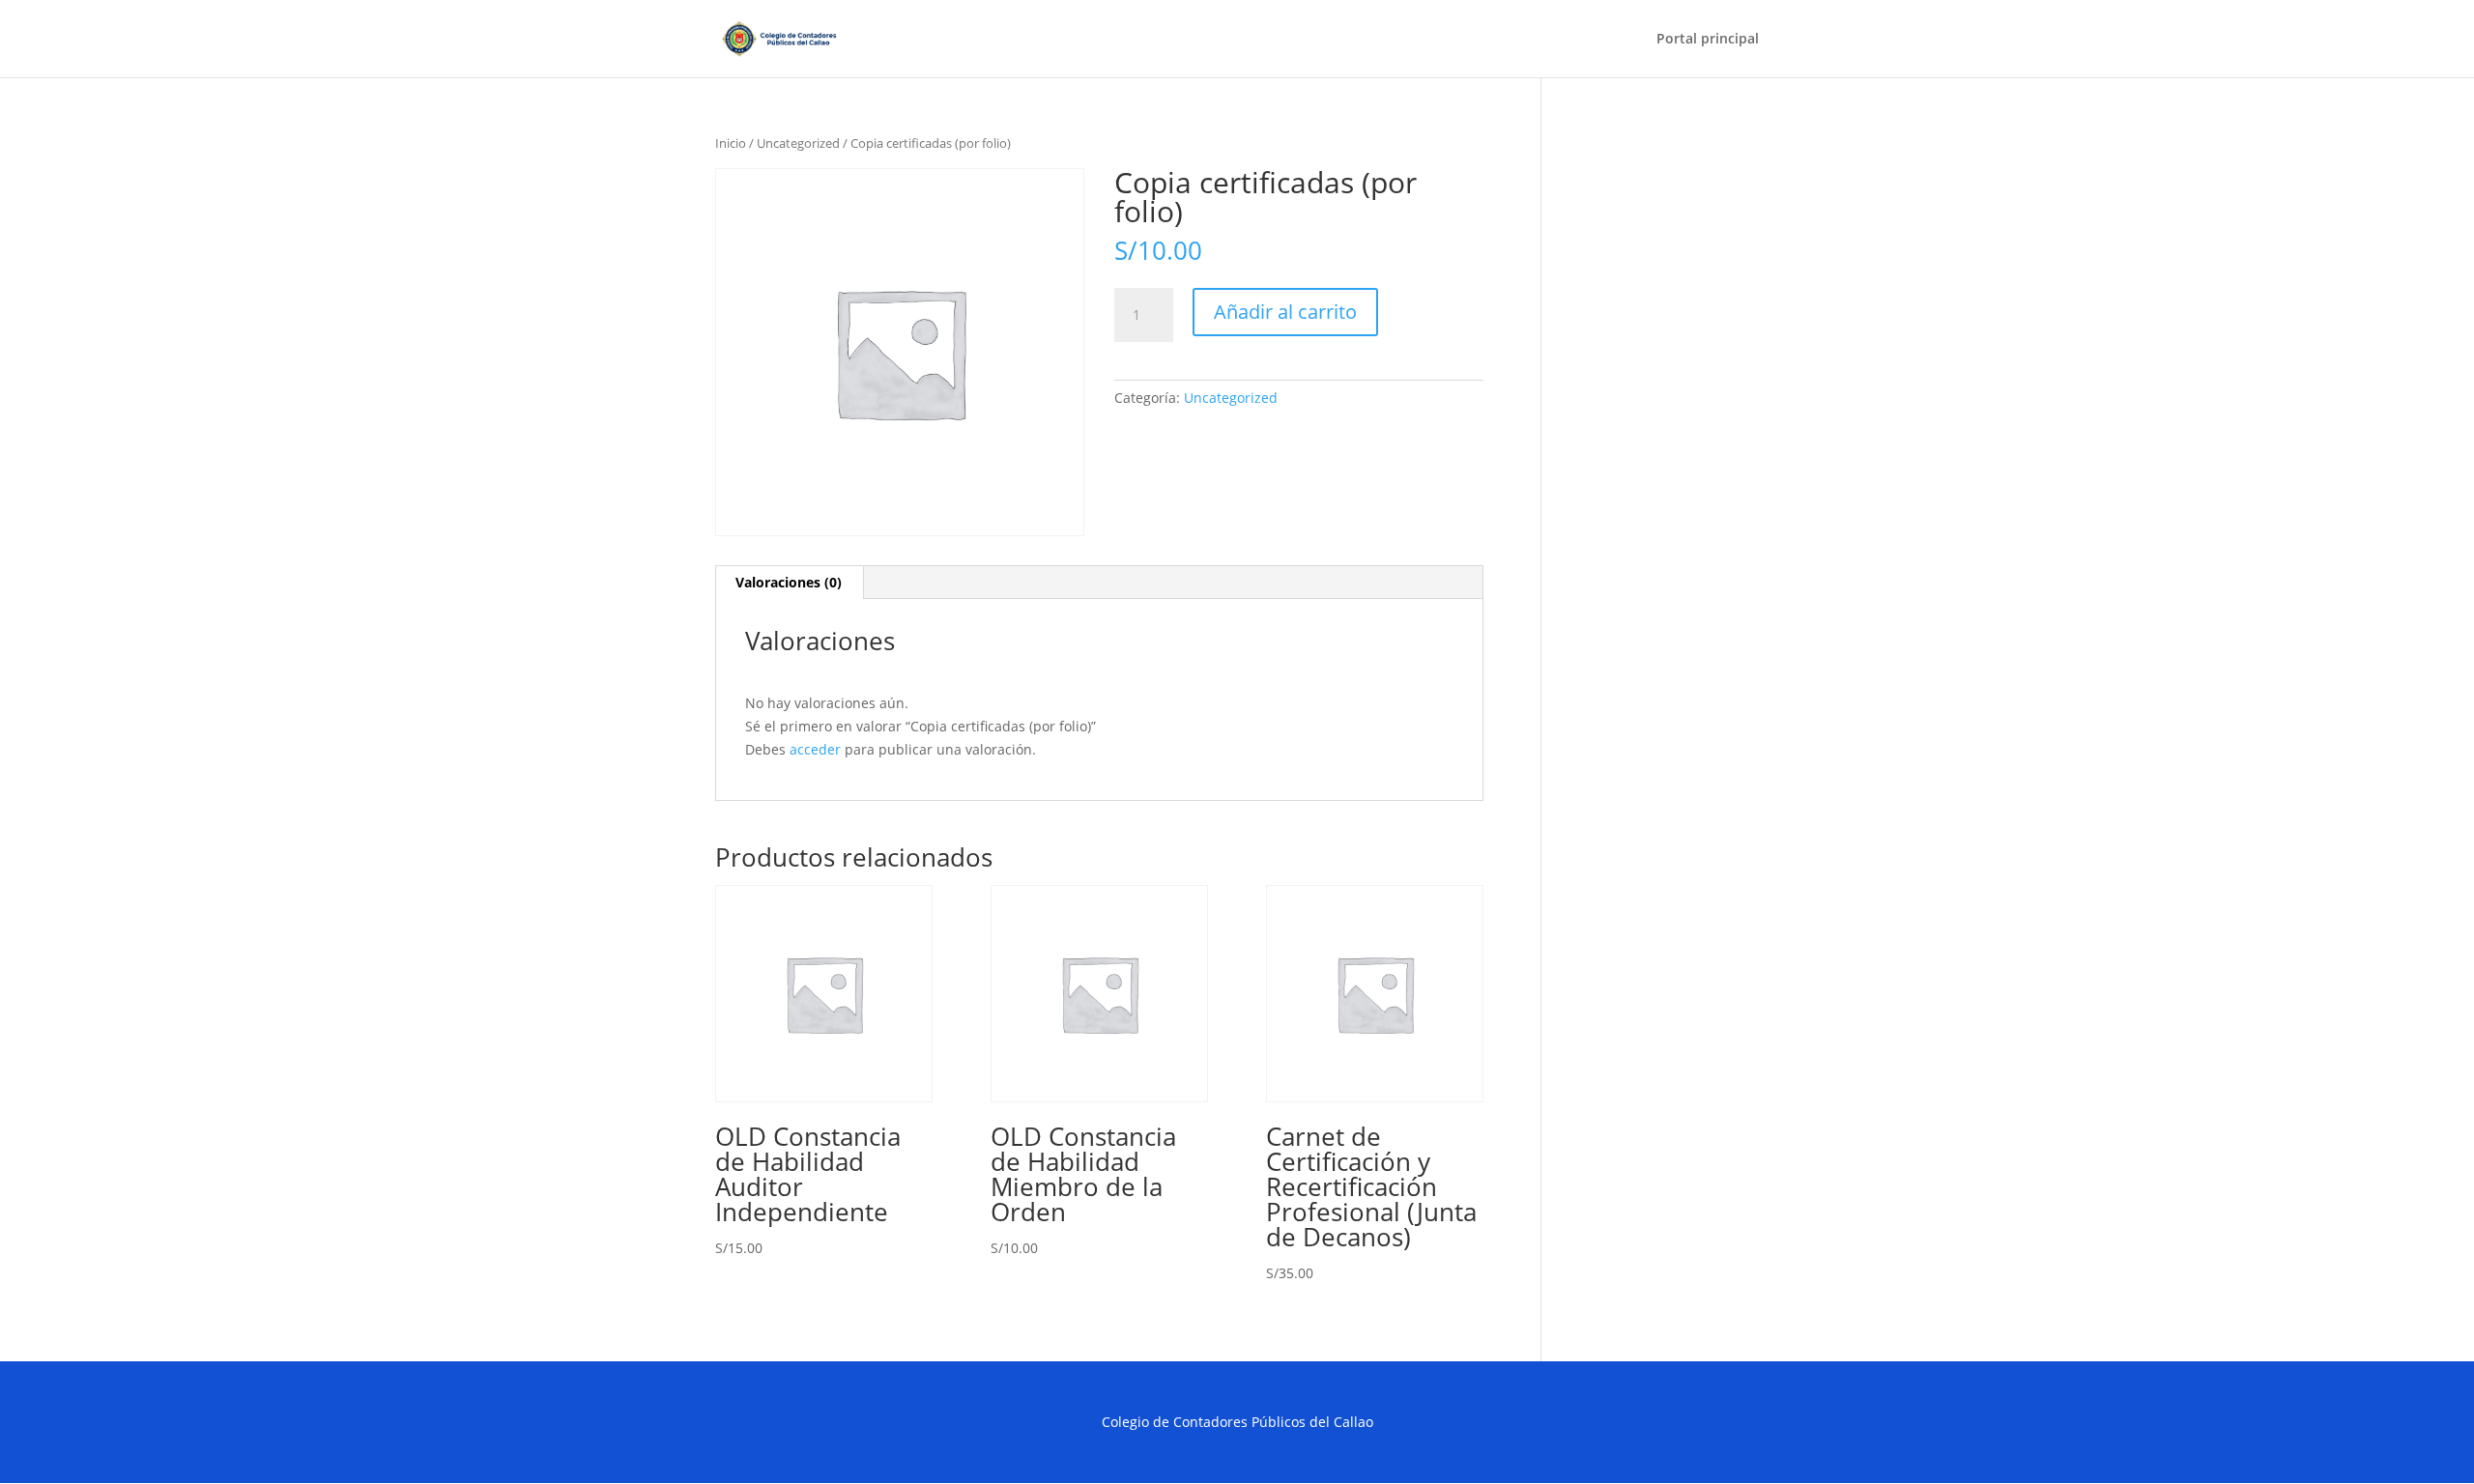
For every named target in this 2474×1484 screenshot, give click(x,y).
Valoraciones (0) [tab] (789, 582)
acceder (815, 749)
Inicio (731, 143)
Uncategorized (798, 143)
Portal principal (1708, 40)
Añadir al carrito (1285, 312)
